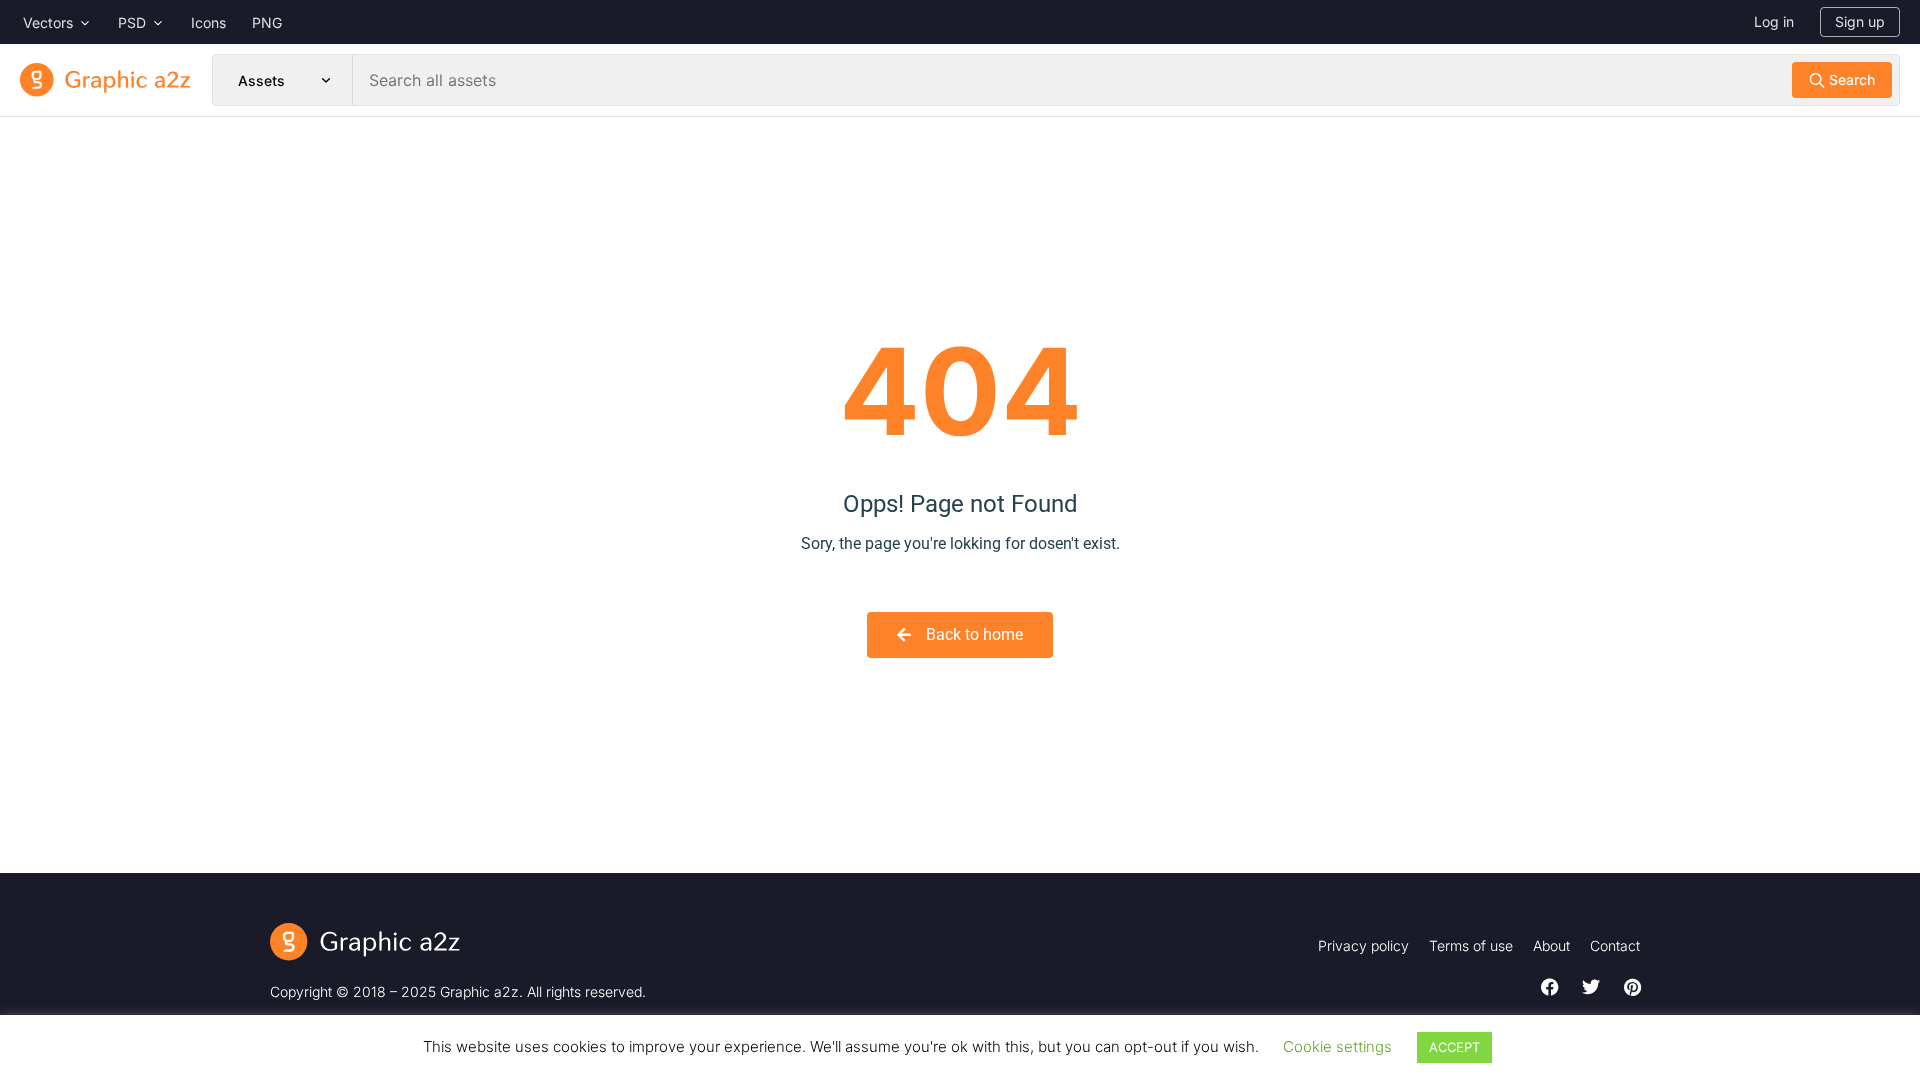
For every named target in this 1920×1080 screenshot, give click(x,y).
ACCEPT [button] (1454, 1047)
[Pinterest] (1632, 987)
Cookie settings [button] (1337, 1046)
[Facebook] (1550, 987)
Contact (1615, 945)
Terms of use (1471, 945)
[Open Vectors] (85, 22)
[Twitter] (1591, 987)
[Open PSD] (158, 22)
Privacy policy (1363, 945)
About (1551, 945)
